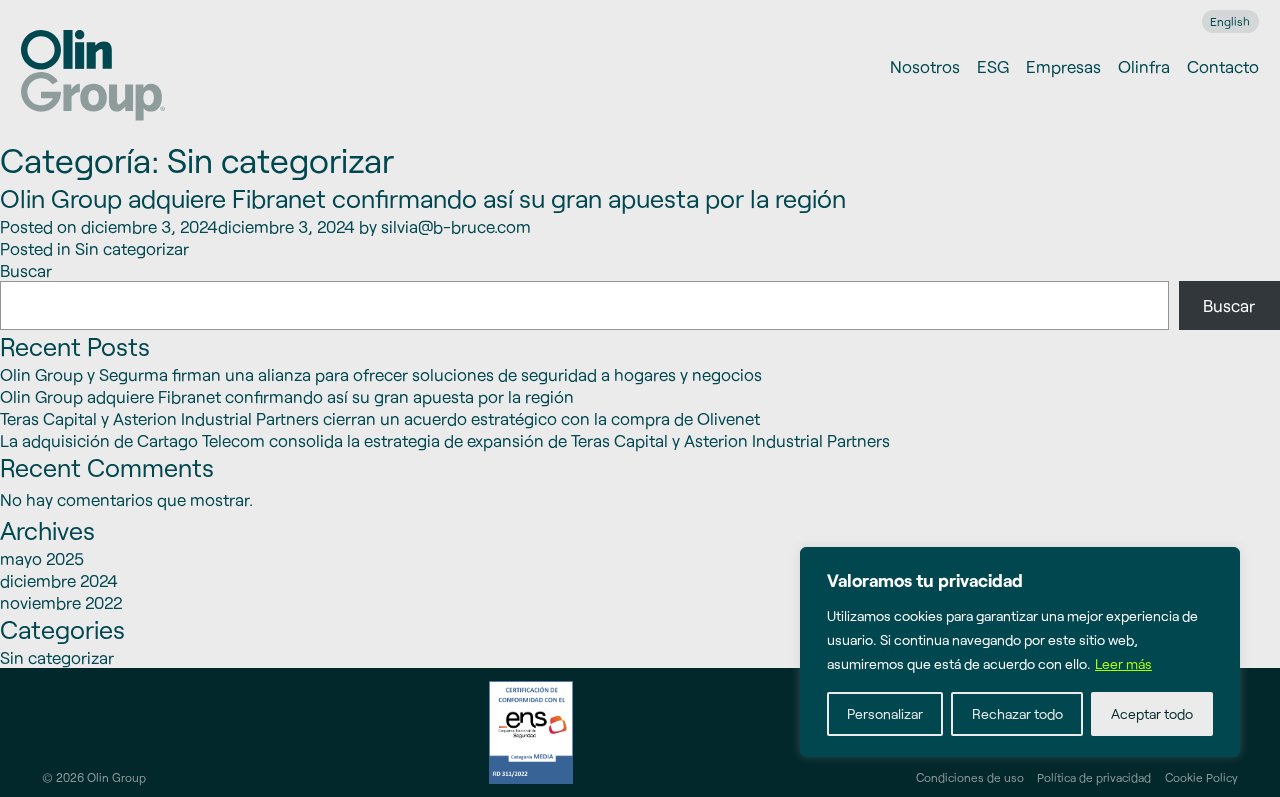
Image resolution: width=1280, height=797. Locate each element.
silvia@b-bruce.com (456, 226)
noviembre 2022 (61, 602)
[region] (1020, 652)
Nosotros (925, 66)
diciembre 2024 (59, 580)
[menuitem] (1230, 21)
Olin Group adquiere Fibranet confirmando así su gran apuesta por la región (423, 198)
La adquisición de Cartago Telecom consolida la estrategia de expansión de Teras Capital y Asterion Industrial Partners (445, 440)
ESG (993, 66)
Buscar (26, 270)
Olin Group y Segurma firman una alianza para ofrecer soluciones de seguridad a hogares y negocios (381, 374)
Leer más (1123, 663)
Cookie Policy (1201, 777)
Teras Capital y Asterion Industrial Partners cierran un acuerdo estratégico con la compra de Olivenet (380, 418)
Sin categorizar (132, 248)
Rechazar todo (1017, 713)
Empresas (1063, 66)
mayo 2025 (42, 558)
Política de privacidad (1094, 777)
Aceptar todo (1152, 713)
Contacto (1223, 66)
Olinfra (1144, 66)
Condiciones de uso (970, 777)
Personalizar (885, 713)
